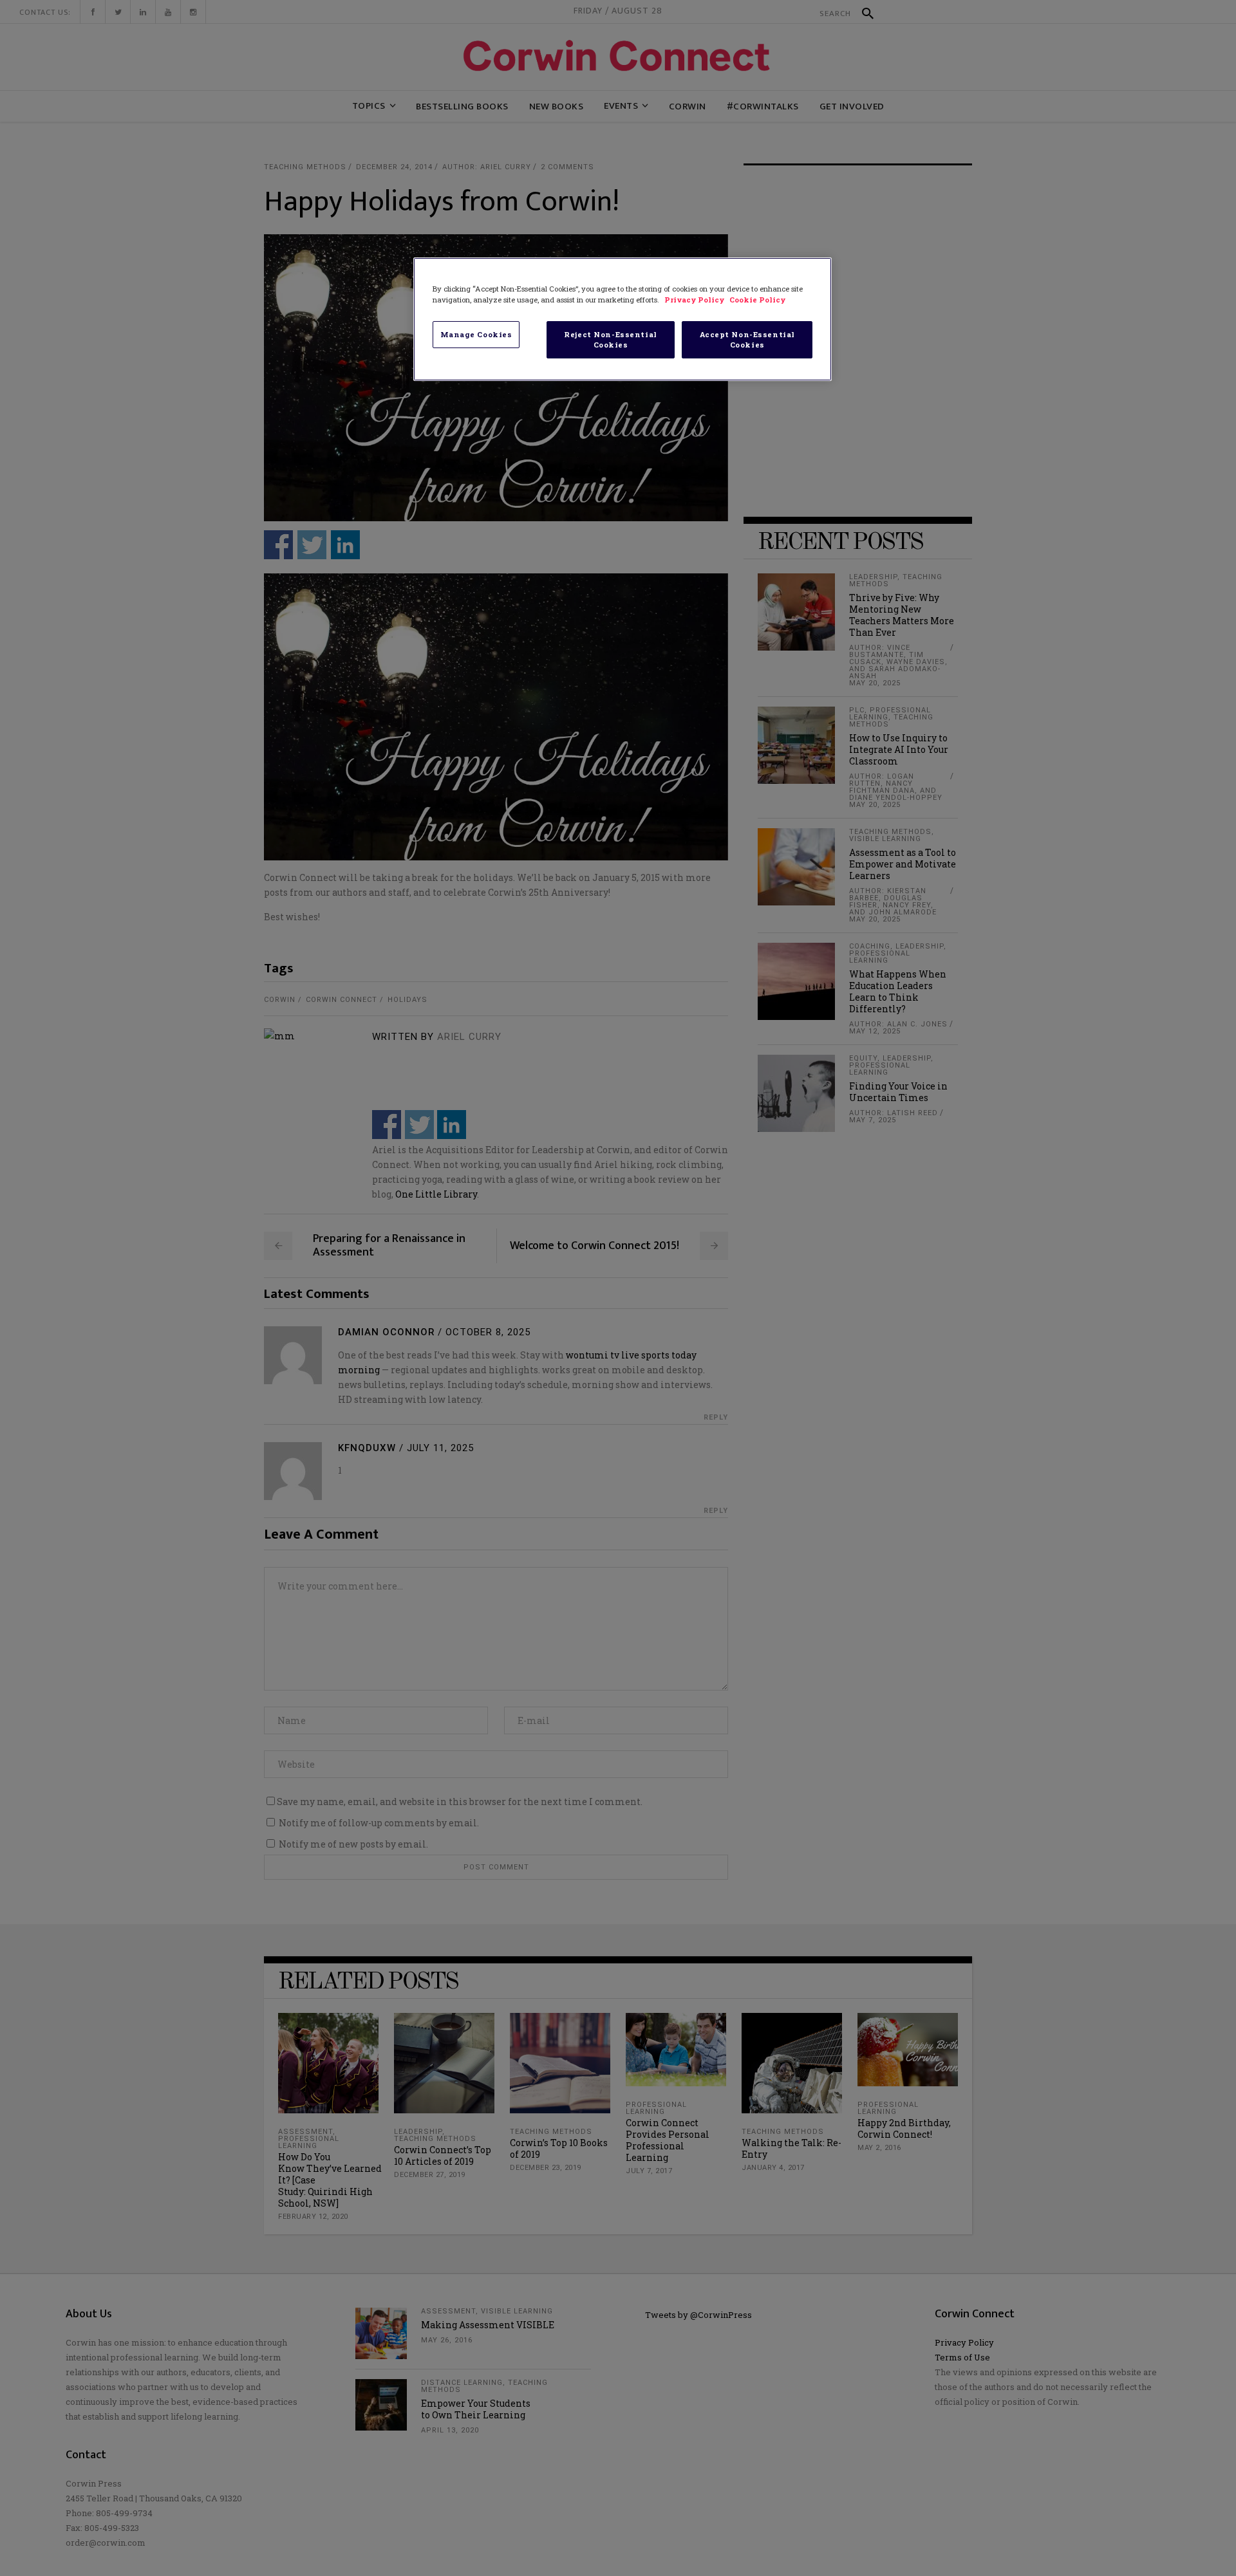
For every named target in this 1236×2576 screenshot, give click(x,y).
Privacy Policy (695, 300)
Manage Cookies (476, 334)
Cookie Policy (757, 300)
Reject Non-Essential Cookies (610, 339)
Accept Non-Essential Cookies (747, 339)
